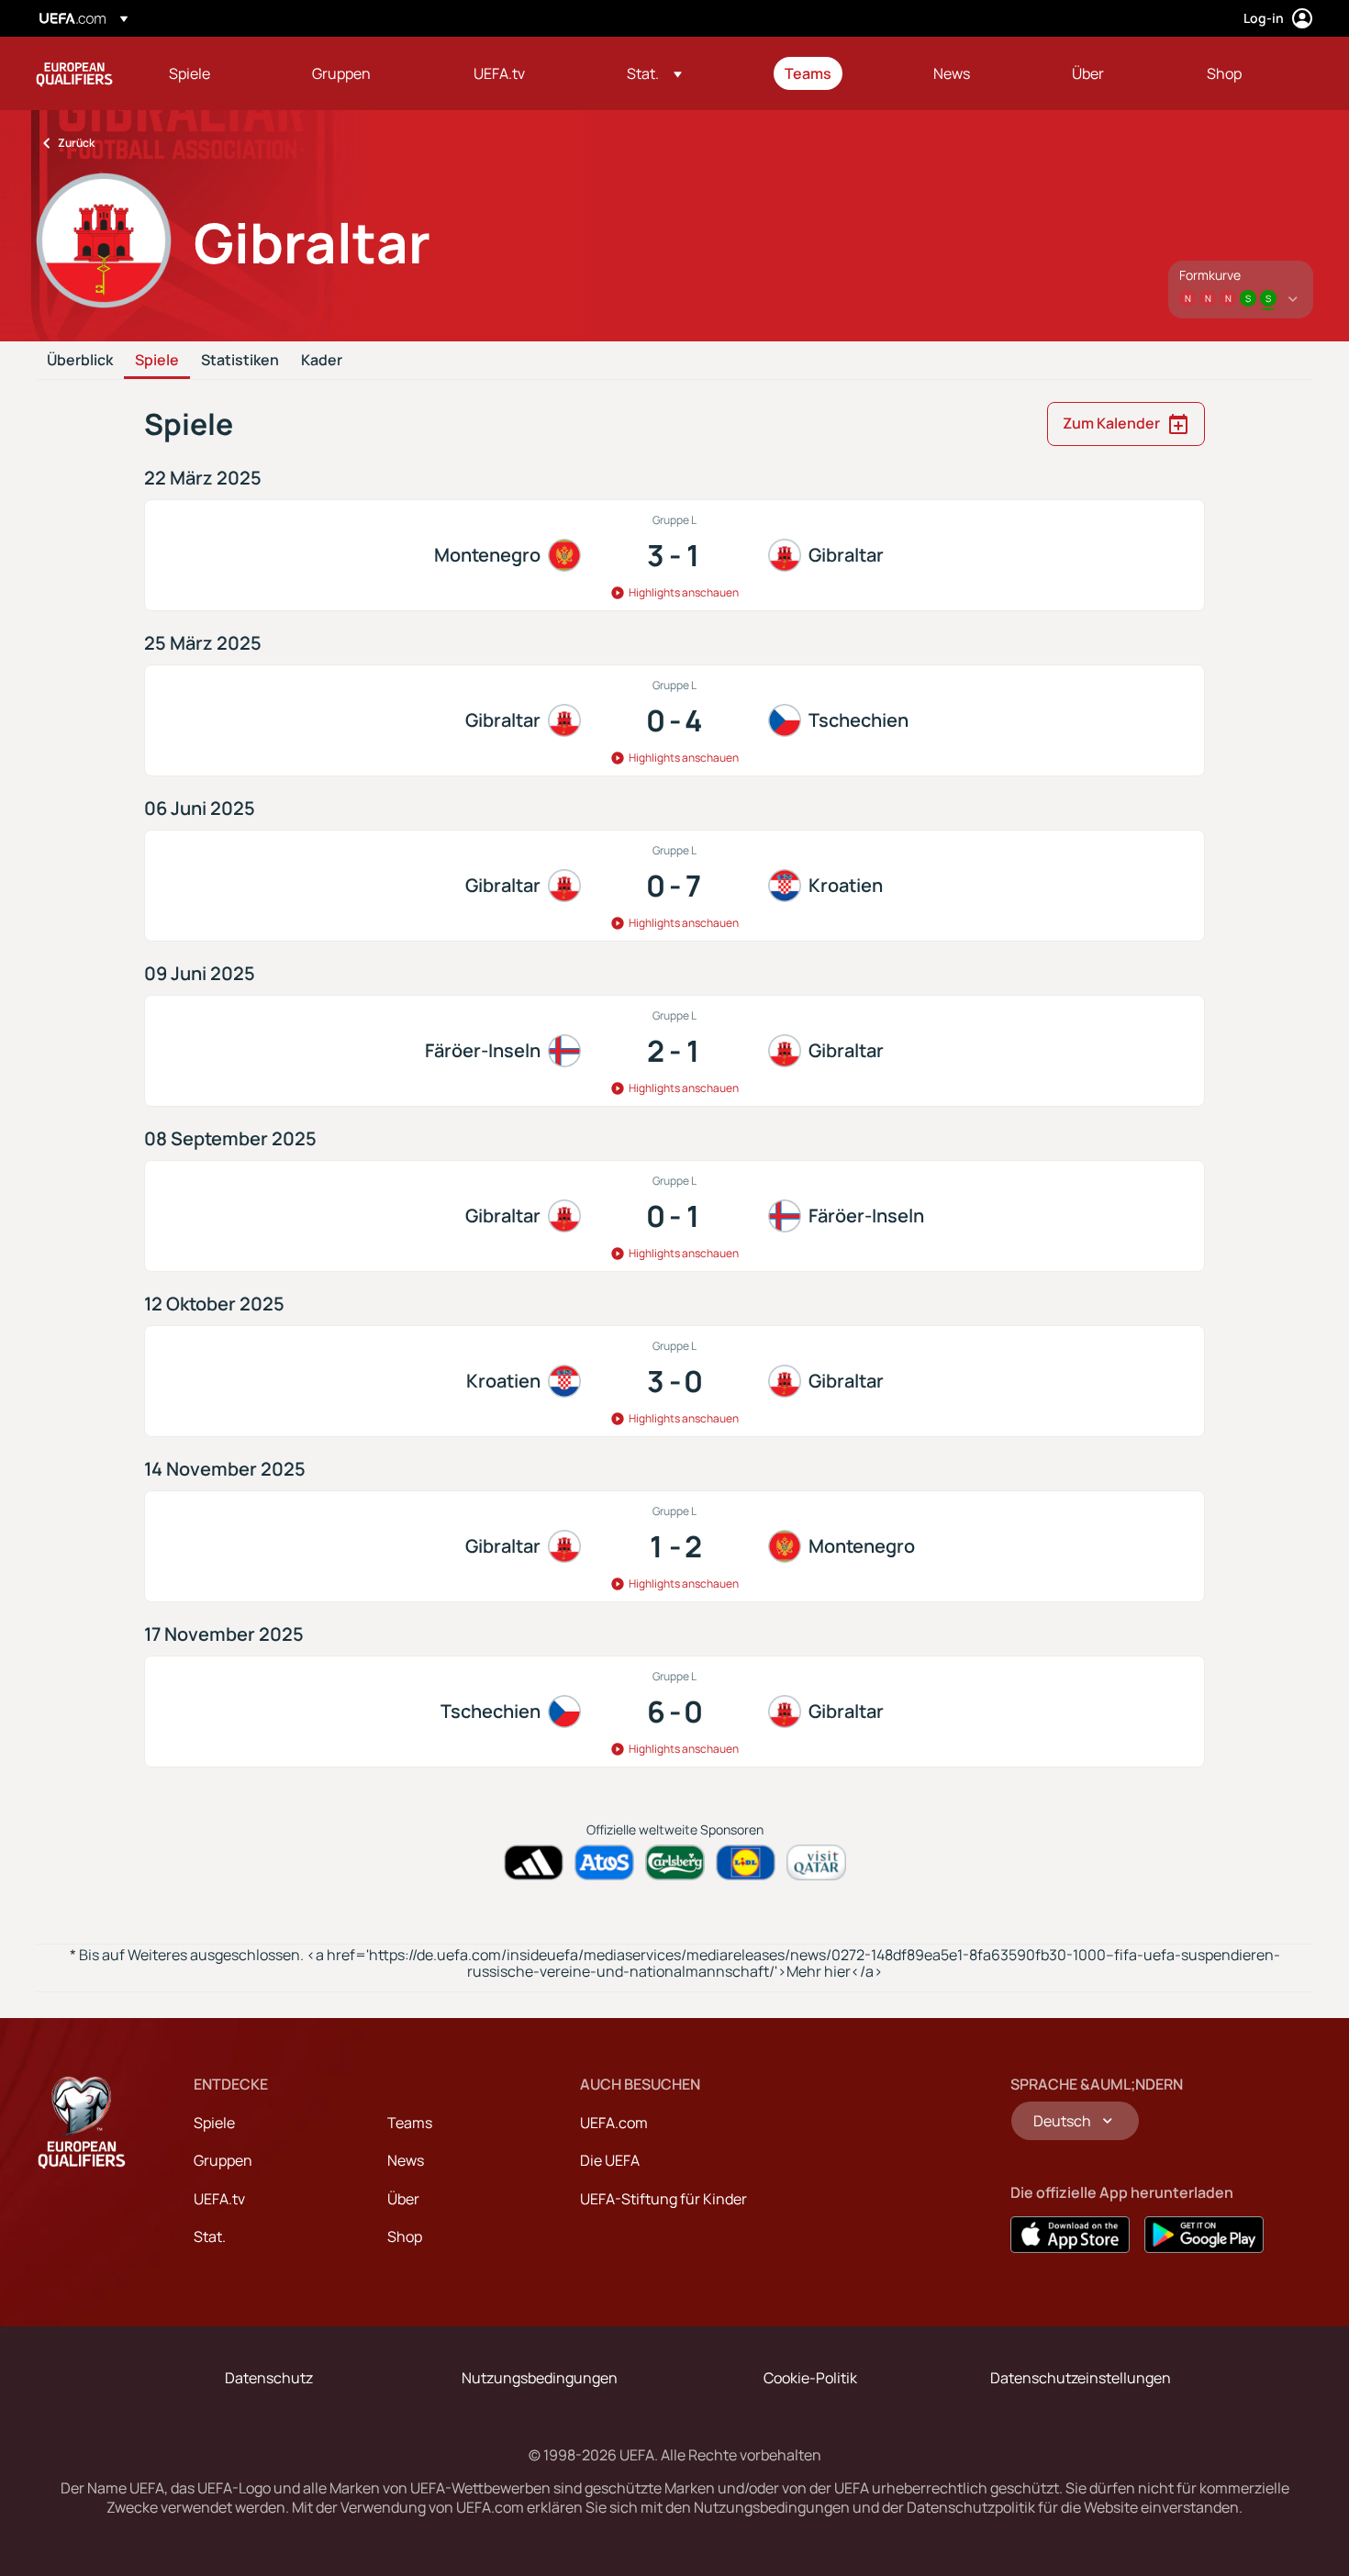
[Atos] (604, 1862)
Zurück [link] (76, 143)
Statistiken (240, 361)
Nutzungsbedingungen (540, 2378)
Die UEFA (610, 2160)
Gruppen (223, 2160)
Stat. (210, 2236)
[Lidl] (746, 1862)
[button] (654, 73)
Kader (322, 361)
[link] (190, 73)
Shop (405, 2236)
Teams (410, 2123)
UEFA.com (614, 2123)
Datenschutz (269, 2378)
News (406, 2160)
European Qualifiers (74, 73)
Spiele (157, 361)
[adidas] (534, 1862)
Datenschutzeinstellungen (1081, 2378)
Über (403, 2199)
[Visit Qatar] (816, 1862)
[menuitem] (217, 73)
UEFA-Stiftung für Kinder (663, 2199)
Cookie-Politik (810, 2378)
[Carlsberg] (675, 1862)
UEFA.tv (219, 2199)
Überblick (80, 361)
